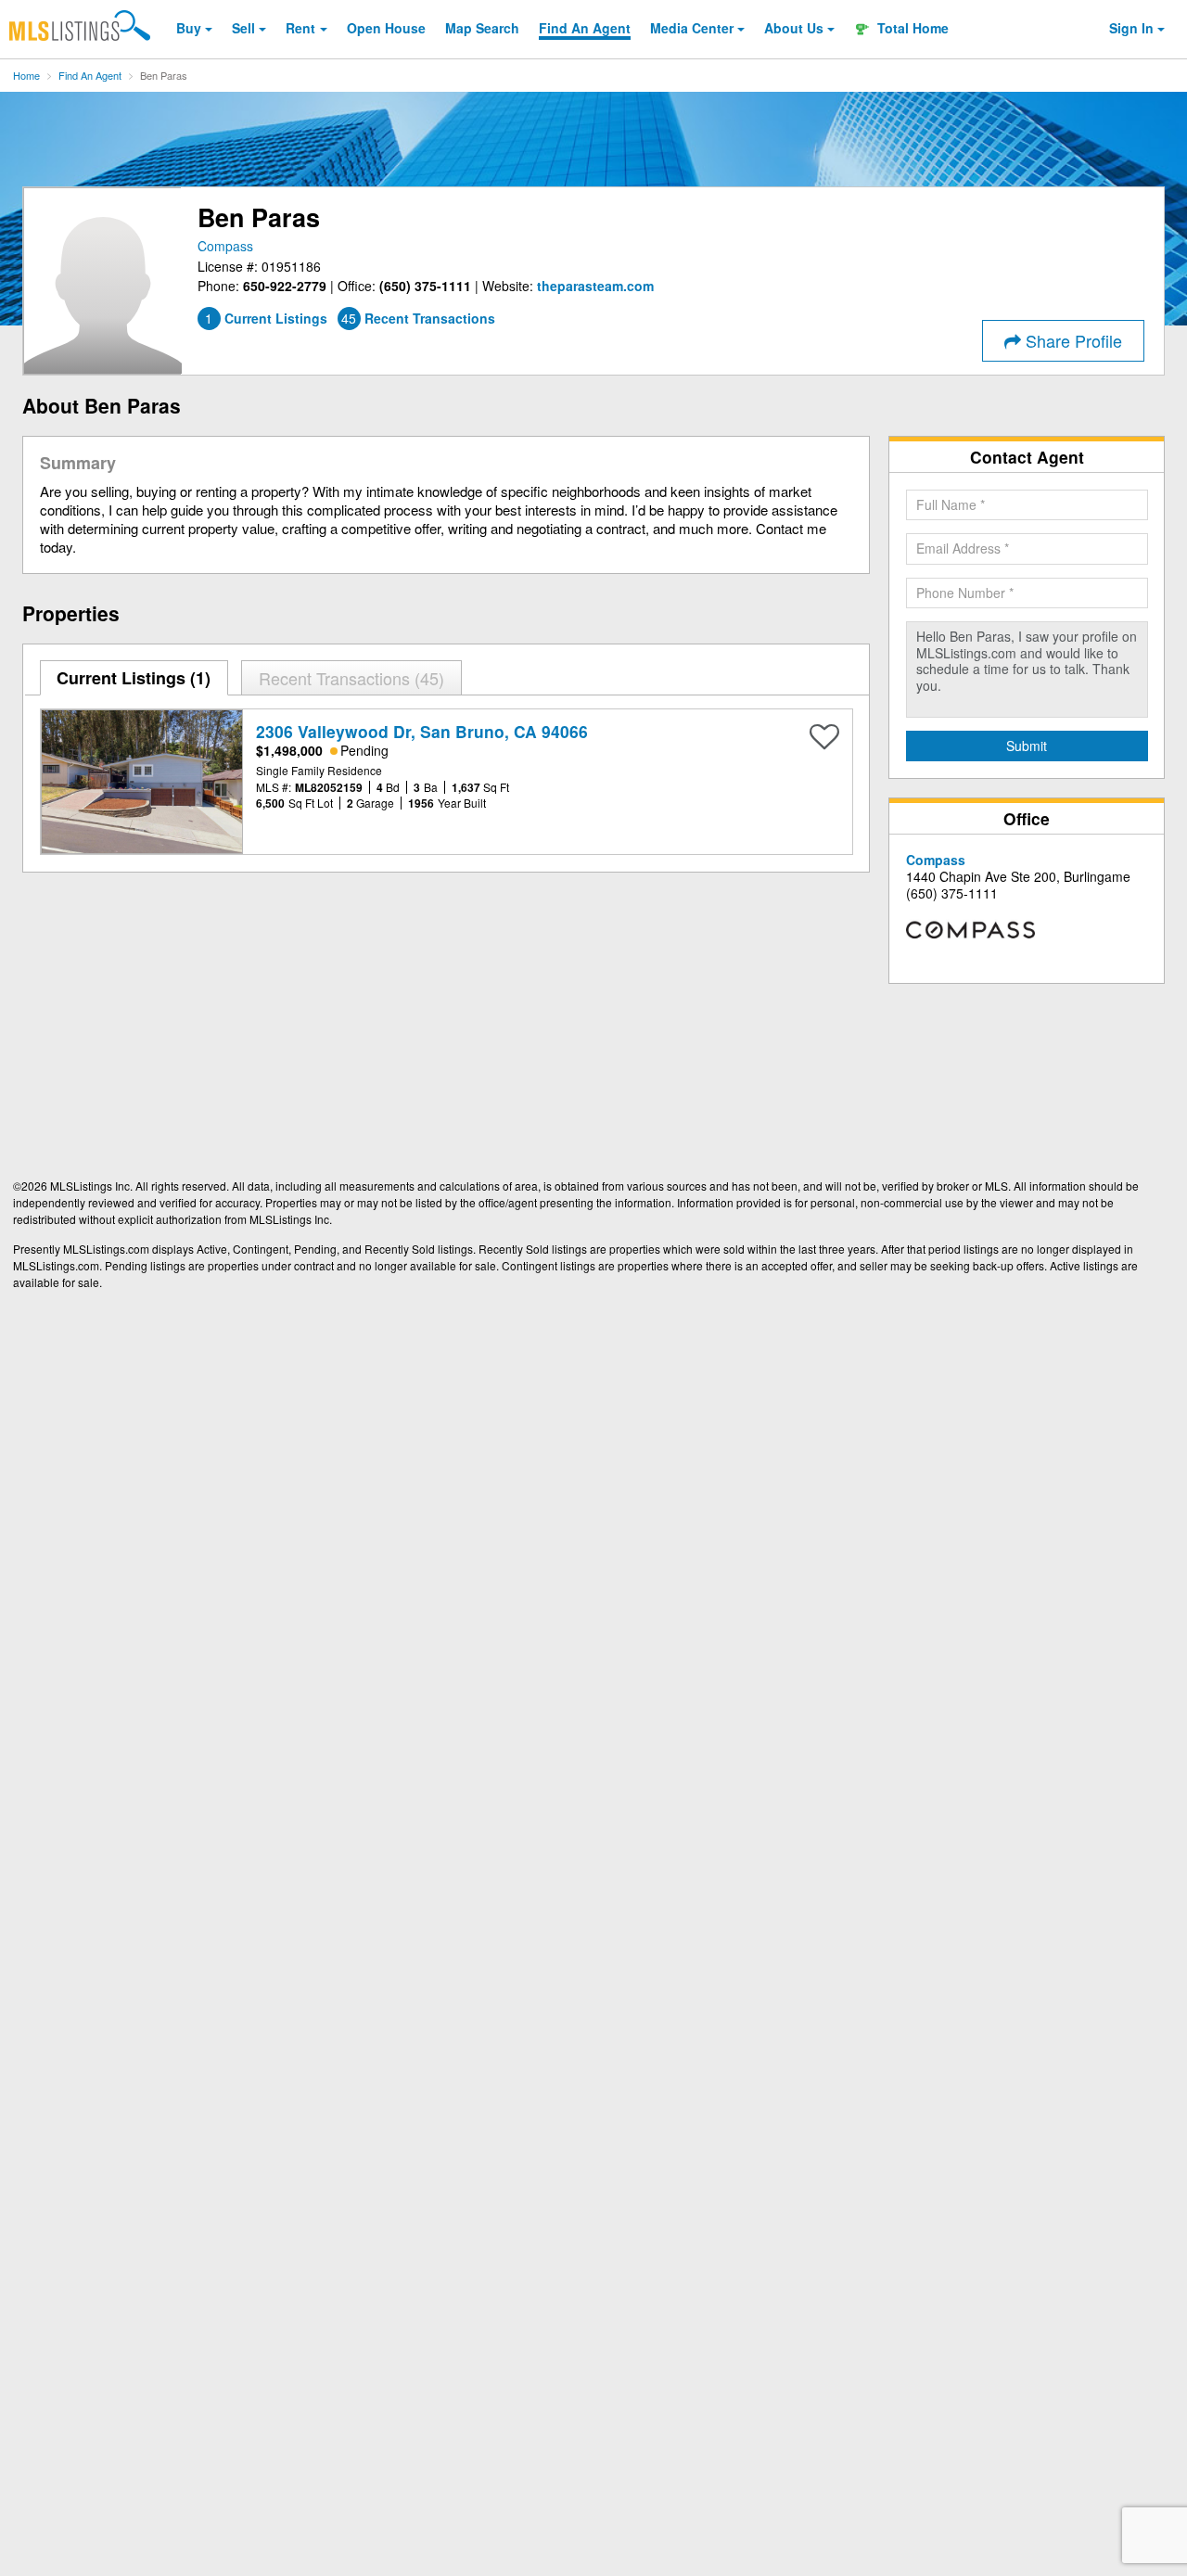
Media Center (692, 28)
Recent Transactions (349, 678)
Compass (225, 246)
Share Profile (1072, 340)
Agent (585, 28)
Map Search (482, 28)
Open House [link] (386, 28)
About (794, 28)
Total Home (911, 28)
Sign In (1131, 28)
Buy (189, 28)
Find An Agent (90, 75)
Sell (243, 28)
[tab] (134, 678)
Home (26, 75)
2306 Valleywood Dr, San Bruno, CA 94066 (422, 731)
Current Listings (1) (134, 678)
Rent (300, 28)
